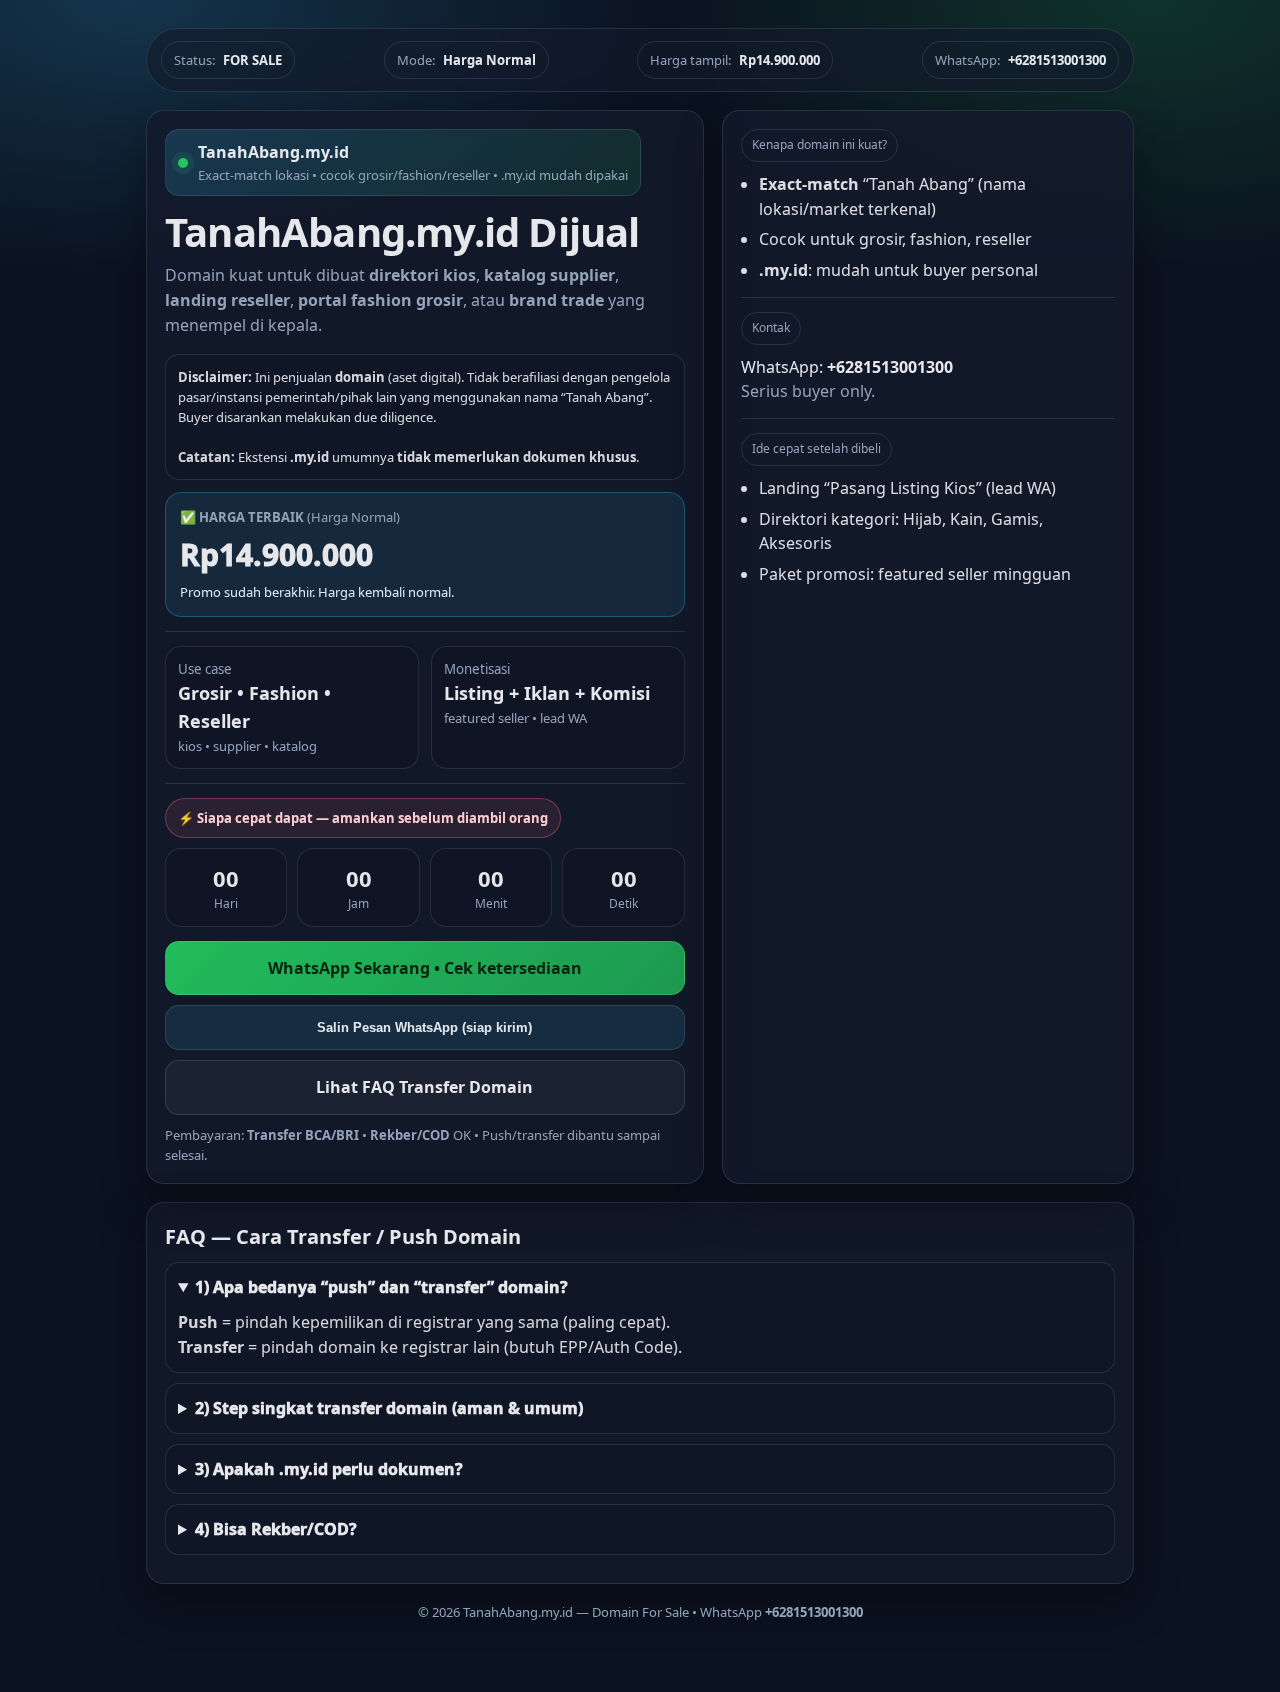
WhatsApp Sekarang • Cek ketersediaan (425, 968)
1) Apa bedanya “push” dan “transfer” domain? (381, 1287)
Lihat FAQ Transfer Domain (424, 1087)
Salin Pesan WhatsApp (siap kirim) (424, 1027)
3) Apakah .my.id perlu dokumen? (329, 1469)
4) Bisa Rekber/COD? (276, 1529)
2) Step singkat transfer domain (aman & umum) (389, 1408)
